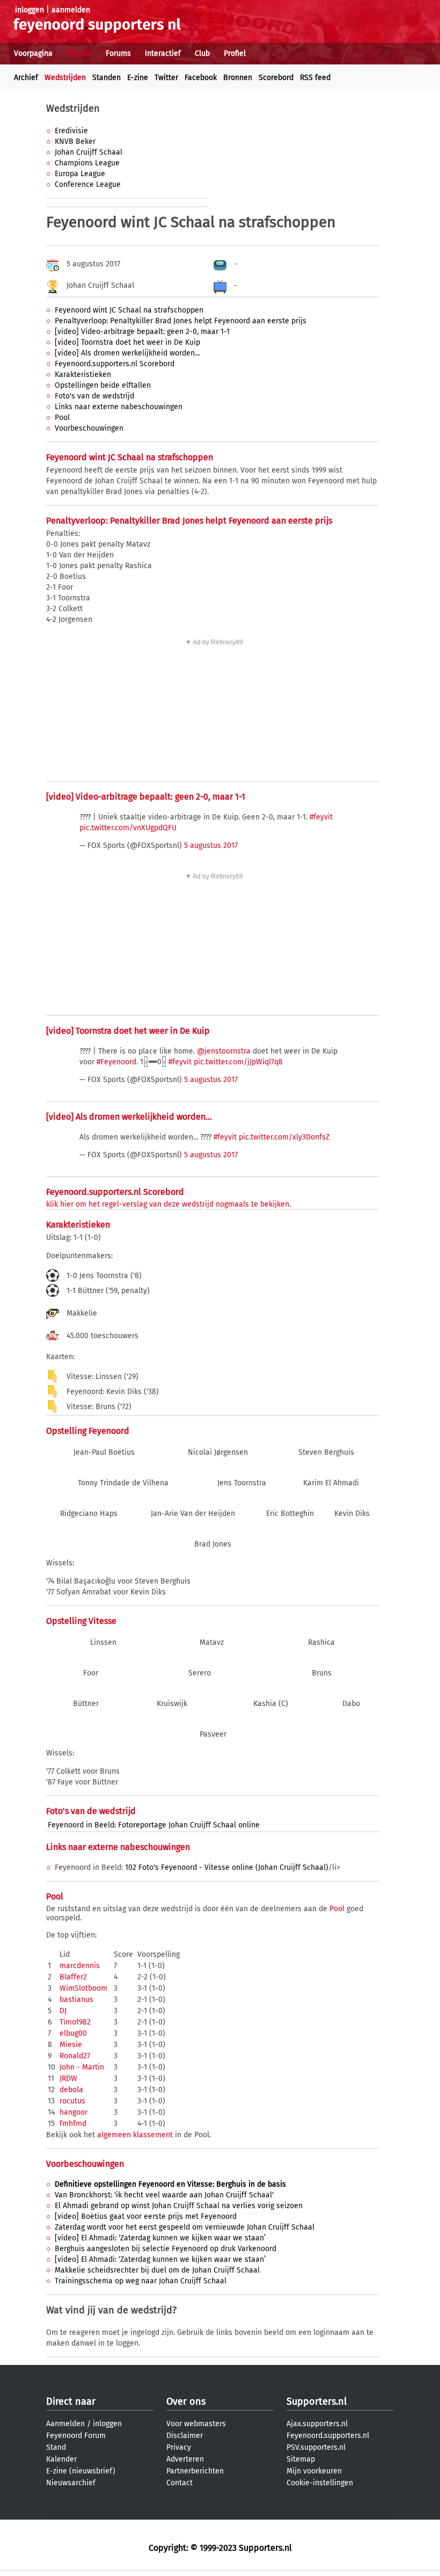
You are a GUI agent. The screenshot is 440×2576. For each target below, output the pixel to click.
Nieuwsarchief (71, 2483)
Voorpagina (33, 53)
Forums (118, 53)
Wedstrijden (65, 78)
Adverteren (185, 2459)
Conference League (88, 184)
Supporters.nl (317, 2401)
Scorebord (276, 78)
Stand (56, 2447)
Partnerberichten (195, 2471)
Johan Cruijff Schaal (89, 152)
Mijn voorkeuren (314, 2471)
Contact (179, 2483)
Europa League (80, 174)
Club (202, 53)
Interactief (163, 53)
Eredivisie (71, 131)
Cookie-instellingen (320, 2483)
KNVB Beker (75, 142)
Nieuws (79, 53)
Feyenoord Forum (76, 2436)
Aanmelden (65, 2424)
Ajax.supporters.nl (317, 2424)
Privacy (179, 2447)
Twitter (166, 78)
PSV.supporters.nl (316, 2447)
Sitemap (301, 2459)
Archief (26, 78)
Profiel (235, 53)
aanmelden (71, 10)
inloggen (30, 10)
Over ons (186, 2401)
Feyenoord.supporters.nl (328, 2436)
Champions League (87, 163)
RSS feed (315, 78)
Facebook (201, 78)
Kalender (61, 2459)
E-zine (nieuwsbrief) (81, 2471)
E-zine (138, 78)
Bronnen (238, 78)
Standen (107, 78)
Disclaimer (185, 2436)
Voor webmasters (196, 2424)
